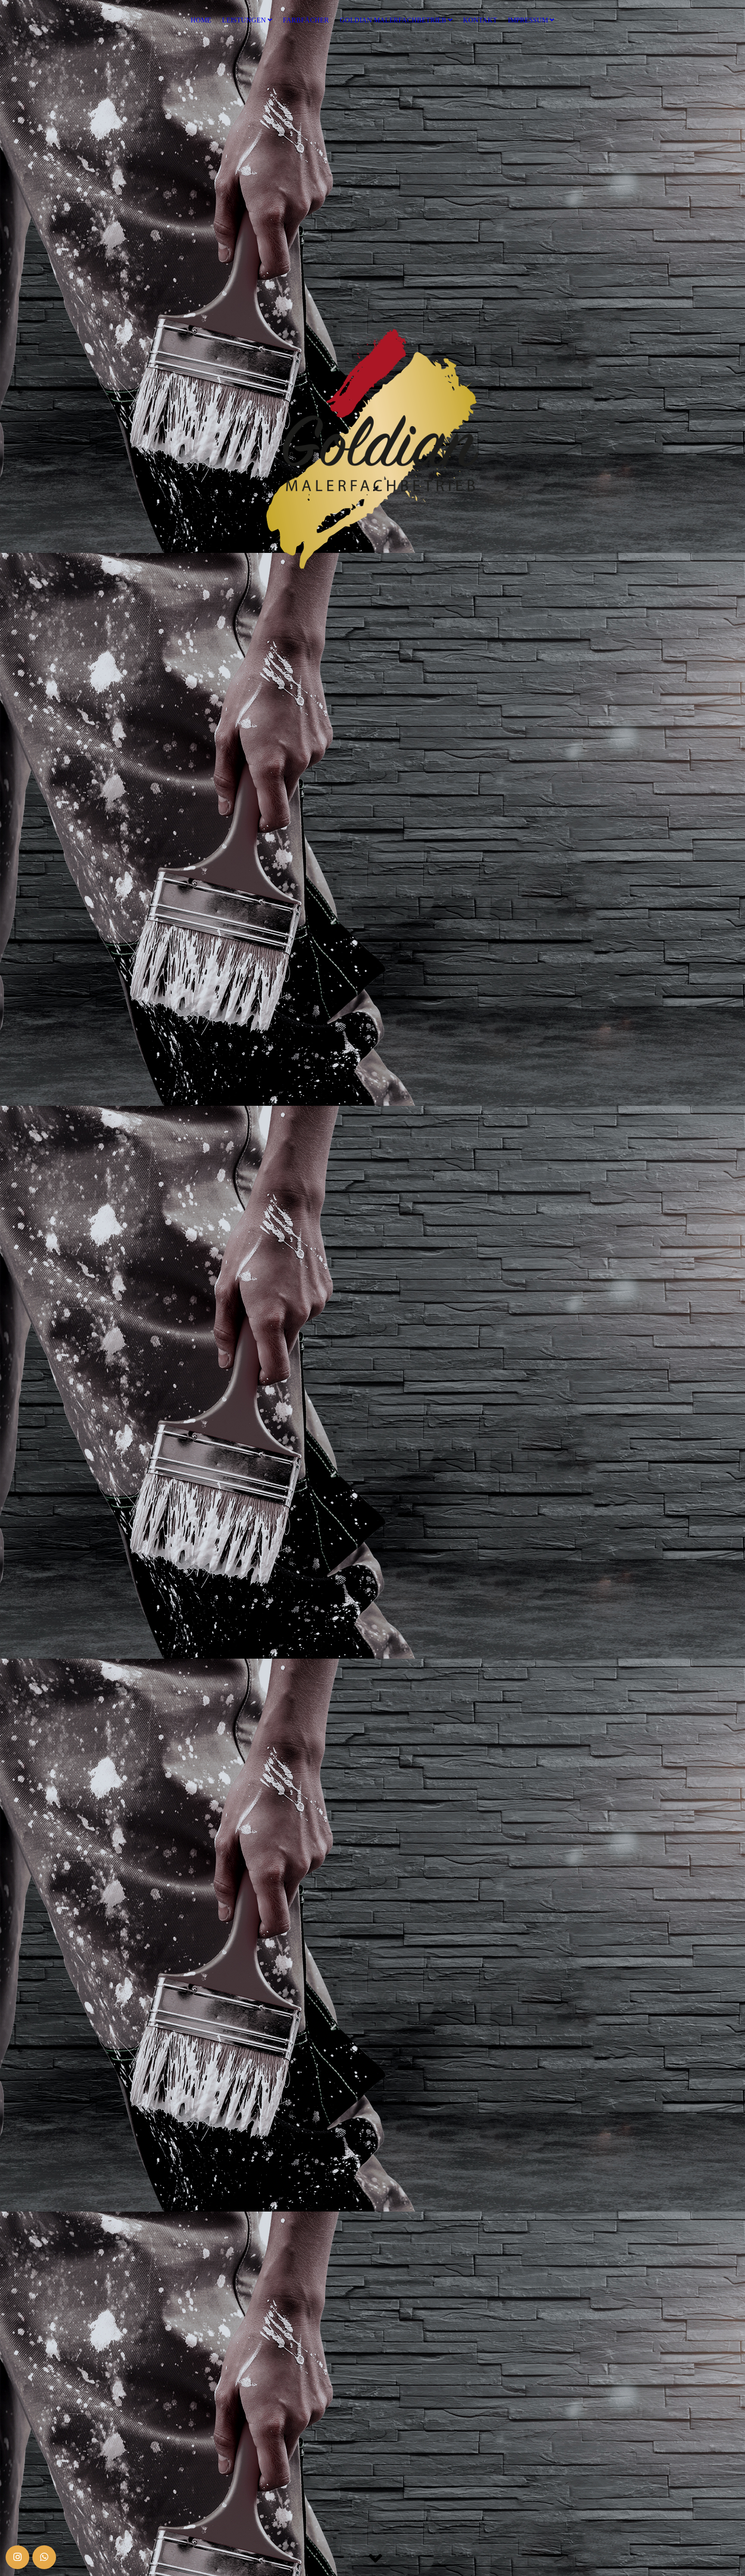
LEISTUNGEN (244, 20)
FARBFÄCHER (306, 20)
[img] (372, 1288)
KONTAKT (480, 20)
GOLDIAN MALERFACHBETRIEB (393, 20)
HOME (201, 20)
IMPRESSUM (528, 20)
